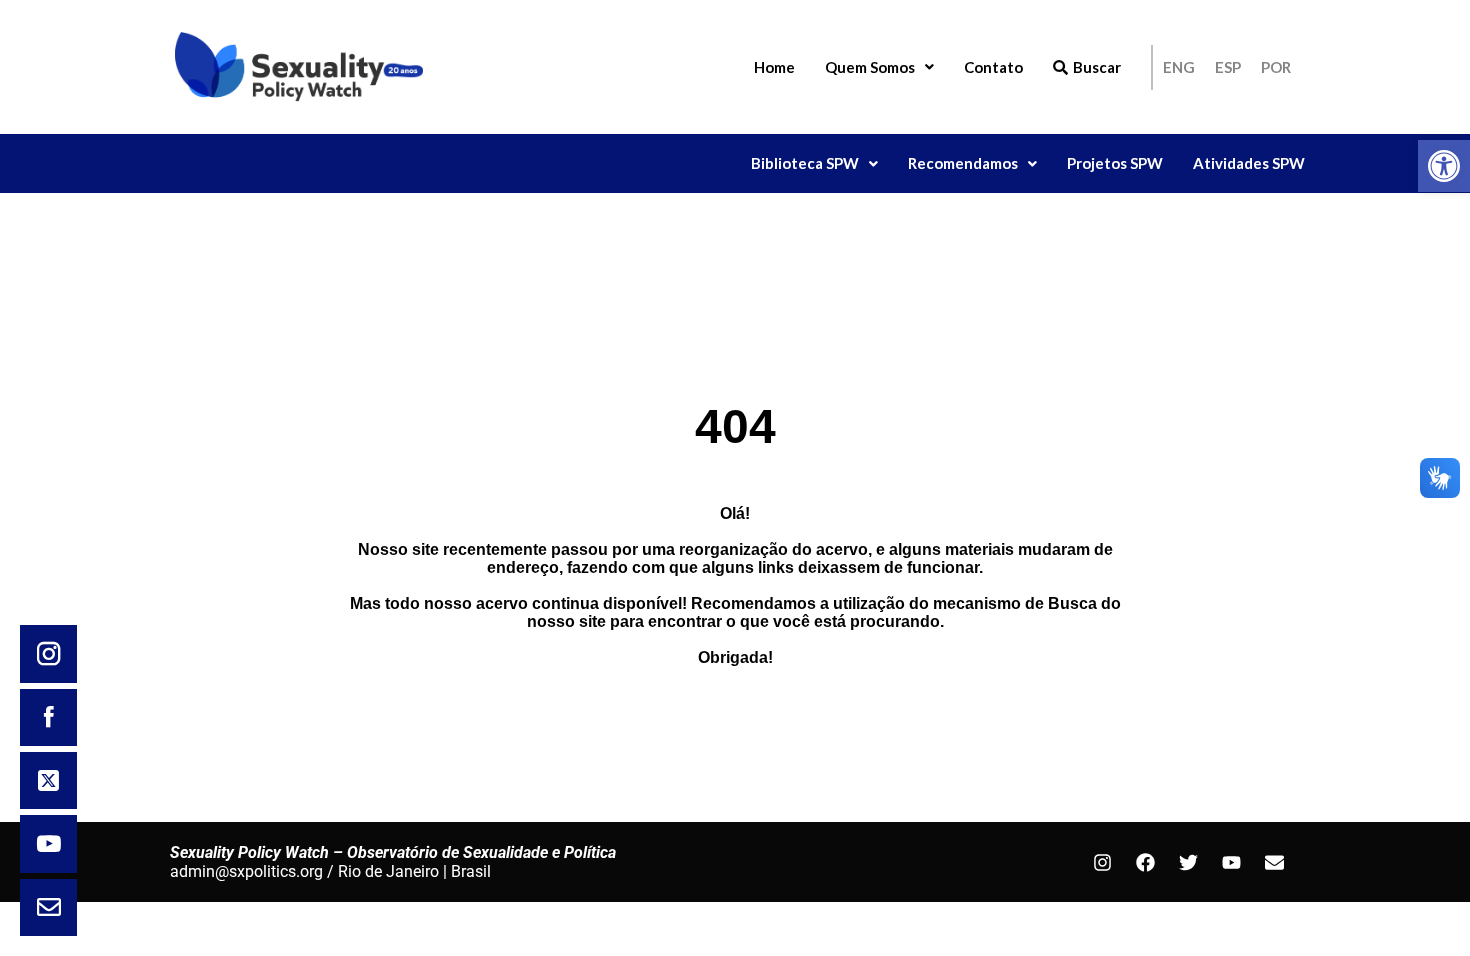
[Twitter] (1188, 862)
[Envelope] (1274, 862)
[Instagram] (1102, 862)
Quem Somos (870, 67)
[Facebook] (1145, 862)
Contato (993, 67)
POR (1276, 67)
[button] (1444, 166)
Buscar (1097, 67)
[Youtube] (1231, 862)
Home (774, 67)
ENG (1179, 67)
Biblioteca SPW (805, 163)
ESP (1228, 67)
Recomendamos (963, 163)
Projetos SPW (1115, 163)
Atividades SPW (1249, 163)
